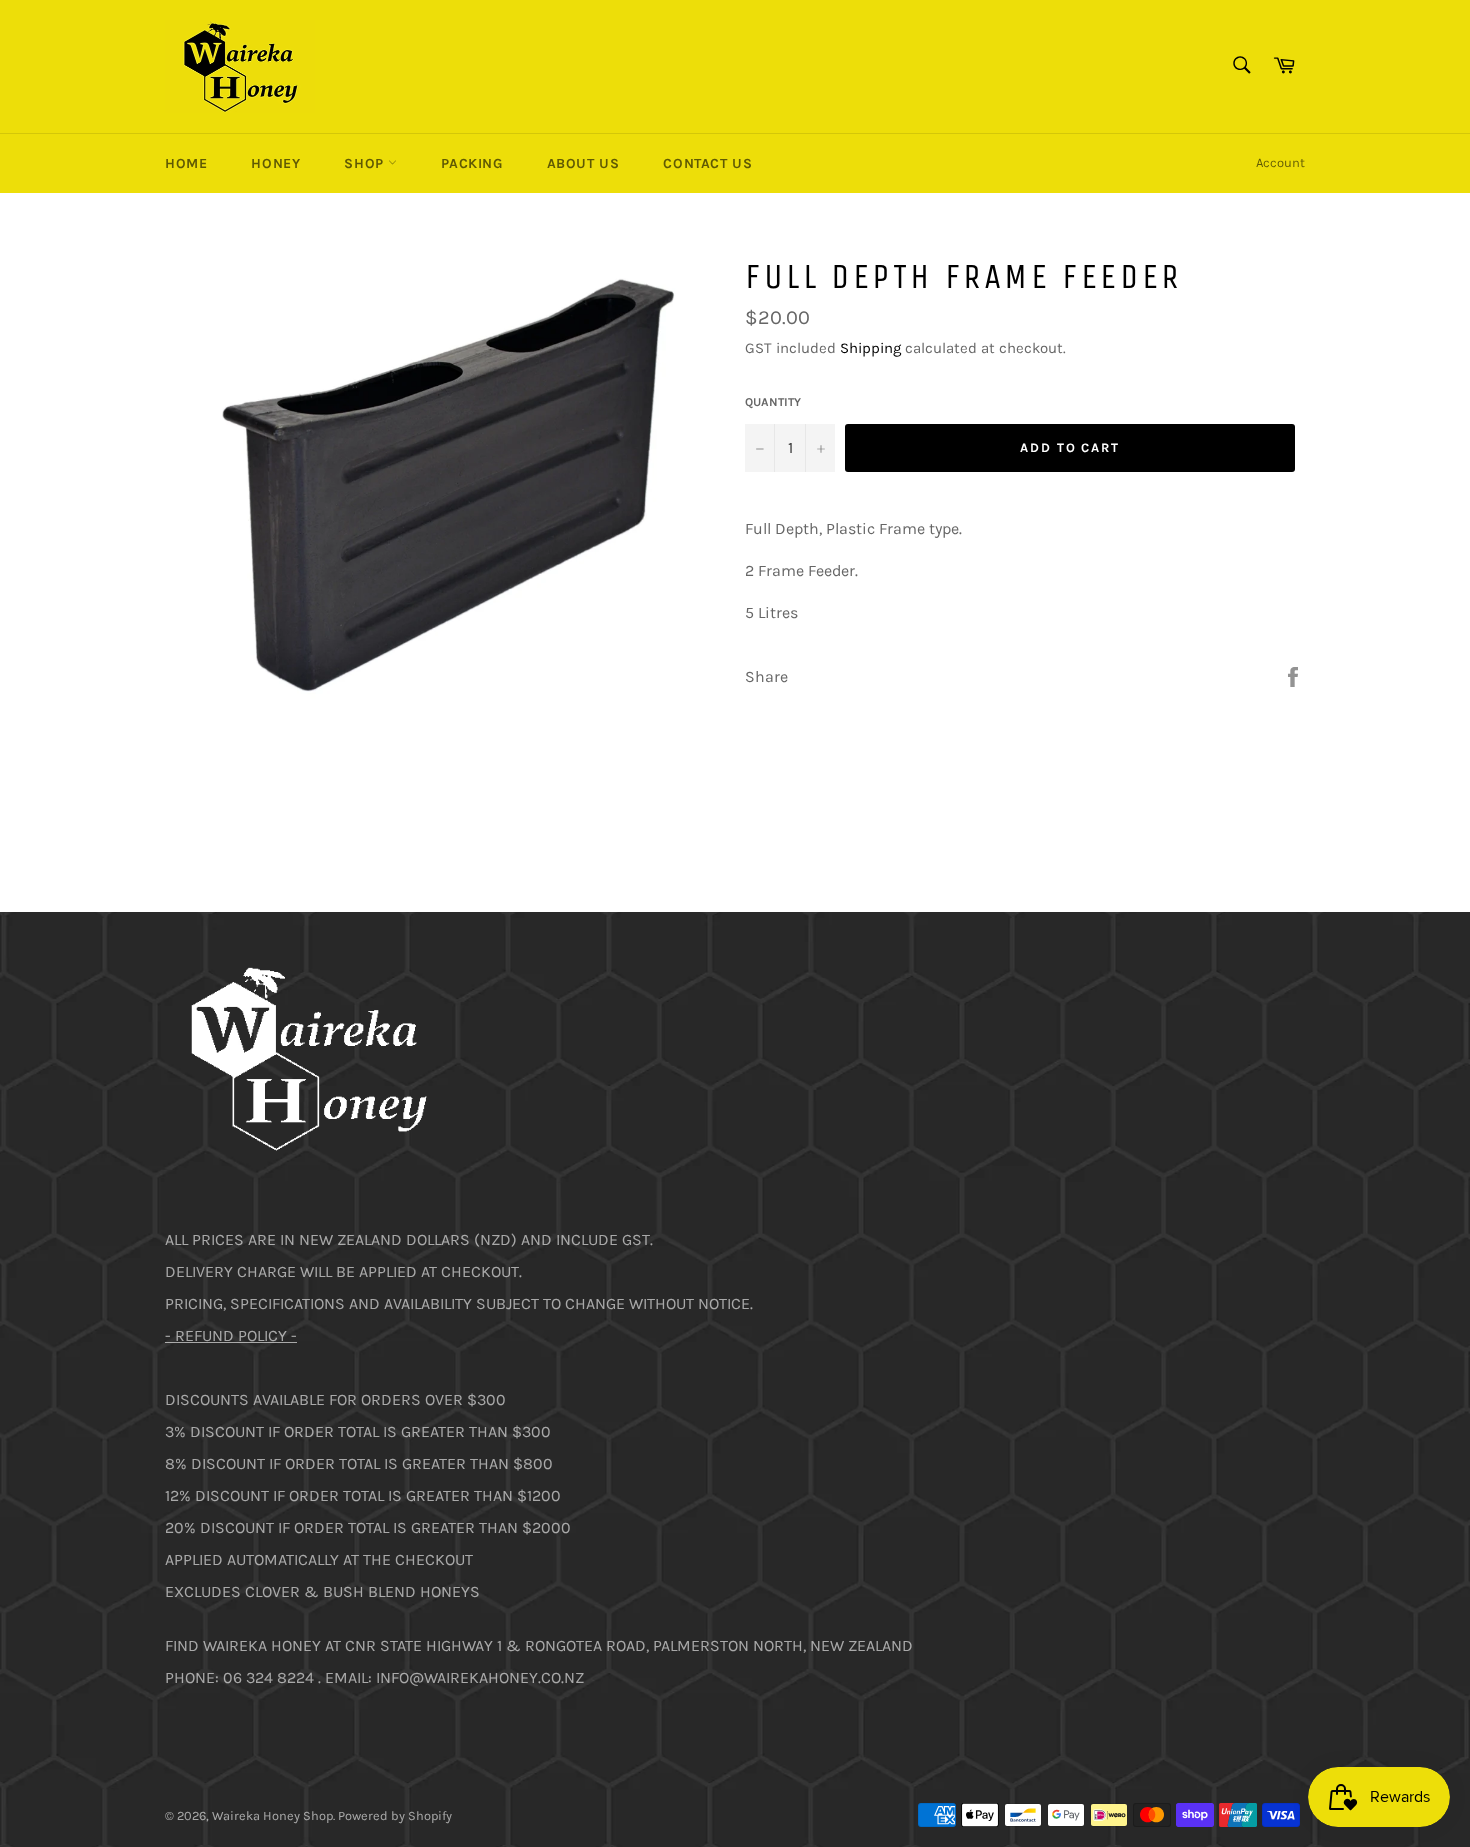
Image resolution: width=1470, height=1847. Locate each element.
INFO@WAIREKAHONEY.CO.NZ (480, 1677)
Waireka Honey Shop (272, 1815)
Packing (471, 163)
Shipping (870, 348)
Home (186, 163)
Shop (366, 163)
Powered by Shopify (395, 1815)
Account (1280, 162)
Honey (275, 163)
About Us (583, 163)
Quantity (773, 402)
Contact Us (707, 163)
